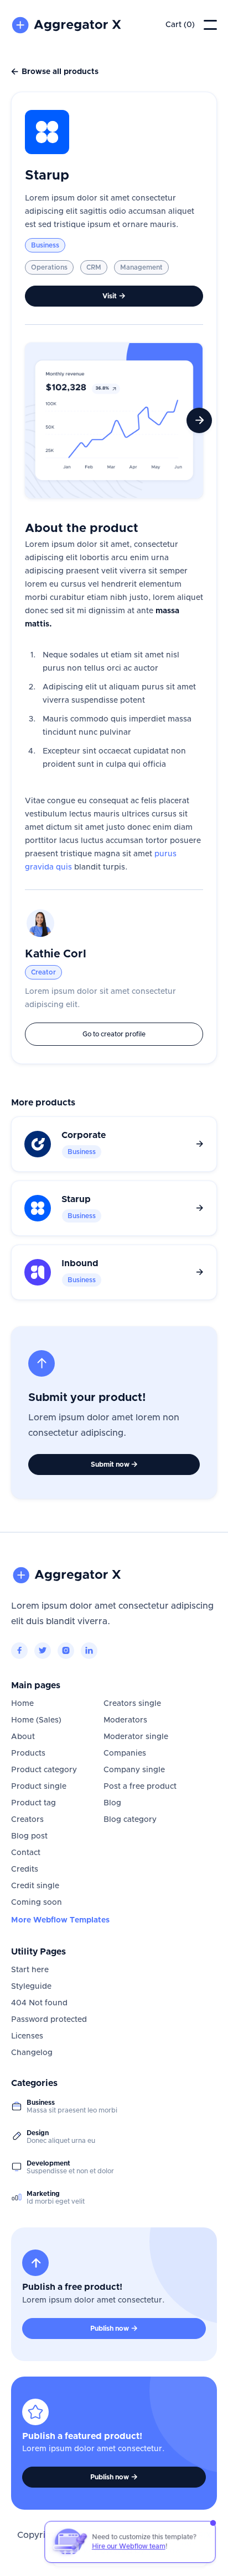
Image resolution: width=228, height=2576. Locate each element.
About (23, 1737)
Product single (39, 1787)
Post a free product (140, 1787)
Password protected (49, 2020)
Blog (112, 1803)
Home (22, 1704)
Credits (25, 1869)
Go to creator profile (114, 1034)
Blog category (130, 1820)
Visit (114, 296)
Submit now (114, 1465)
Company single (134, 1770)
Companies (125, 1753)
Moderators (125, 1720)
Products (28, 1753)
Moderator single (136, 1737)
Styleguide (31, 1987)
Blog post (29, 1836)
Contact (26, 1853)
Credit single (35, 1886)
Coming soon (37, 1903)
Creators (27, 1820)
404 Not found (39, 2003)
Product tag (33, 1803)
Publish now (114, 2329)
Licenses (27, 2036)
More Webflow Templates (60, 1920)
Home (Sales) (36, 1720)
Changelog (32, 2053)
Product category (44, 1770)
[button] (180, 25)
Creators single (132, 1704)
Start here (30, 1970)
